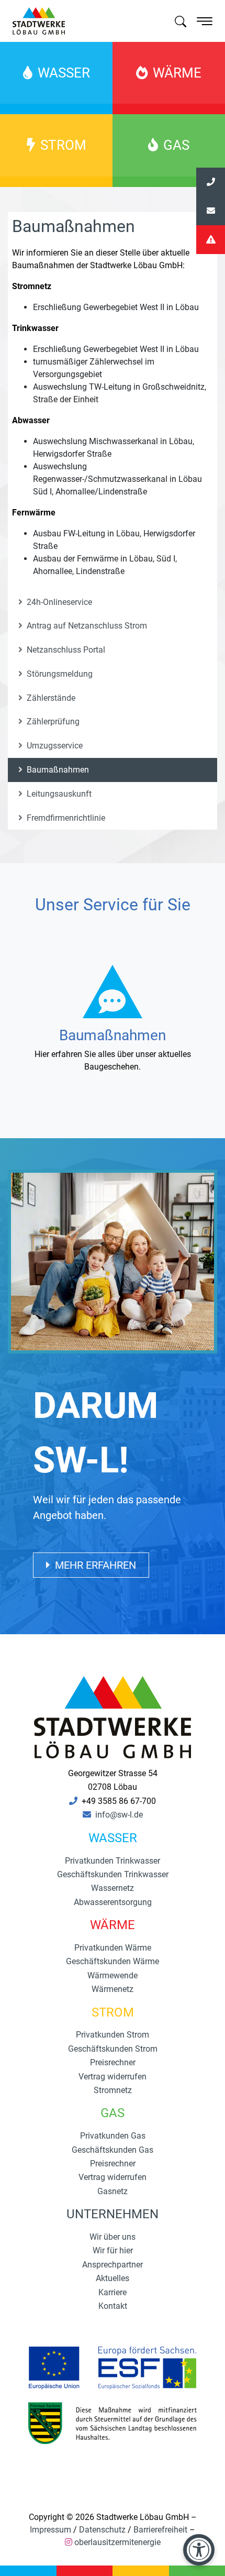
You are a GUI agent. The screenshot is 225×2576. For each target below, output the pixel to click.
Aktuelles (113, 2278)
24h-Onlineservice (58, 602)
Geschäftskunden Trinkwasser (113, 1874)
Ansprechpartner (113, 2265)
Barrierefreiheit (160, 2530)
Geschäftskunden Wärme (113, 1961)
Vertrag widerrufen (113, 2077)
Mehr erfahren (94, 1565)
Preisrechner (113, 2062)
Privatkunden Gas (113, 2136)
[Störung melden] (211, 240)
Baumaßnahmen (57, 770)
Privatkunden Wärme (113, 1948)
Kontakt (113, 2306)
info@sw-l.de (119, 1815)
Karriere (113, 2292)
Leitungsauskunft (58, 794)
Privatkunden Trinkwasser (113, 1861)
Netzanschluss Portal (65, 650)
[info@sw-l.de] (211, 211)
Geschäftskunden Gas (113, 2150)
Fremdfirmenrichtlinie (65, 818)
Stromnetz (113, 2090)
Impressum (50, 2530)
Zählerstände (50, 698)
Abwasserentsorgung (113, 1902)
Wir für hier (113, 2250)
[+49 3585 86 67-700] (211, 182)
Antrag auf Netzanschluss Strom (86, 626)
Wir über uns (113, 2237)
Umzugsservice (54, 746)
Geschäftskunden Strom (113, 2049)
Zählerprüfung (52, 722)
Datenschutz (102, 2530)
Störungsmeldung (59, 674)
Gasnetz (113, 2191)
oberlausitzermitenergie (117, 2542)
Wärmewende (113, 1975)
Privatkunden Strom (113, 2035)
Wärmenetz (113, 1989)
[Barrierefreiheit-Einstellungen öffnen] (199, 2550)
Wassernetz (113, 1888)
